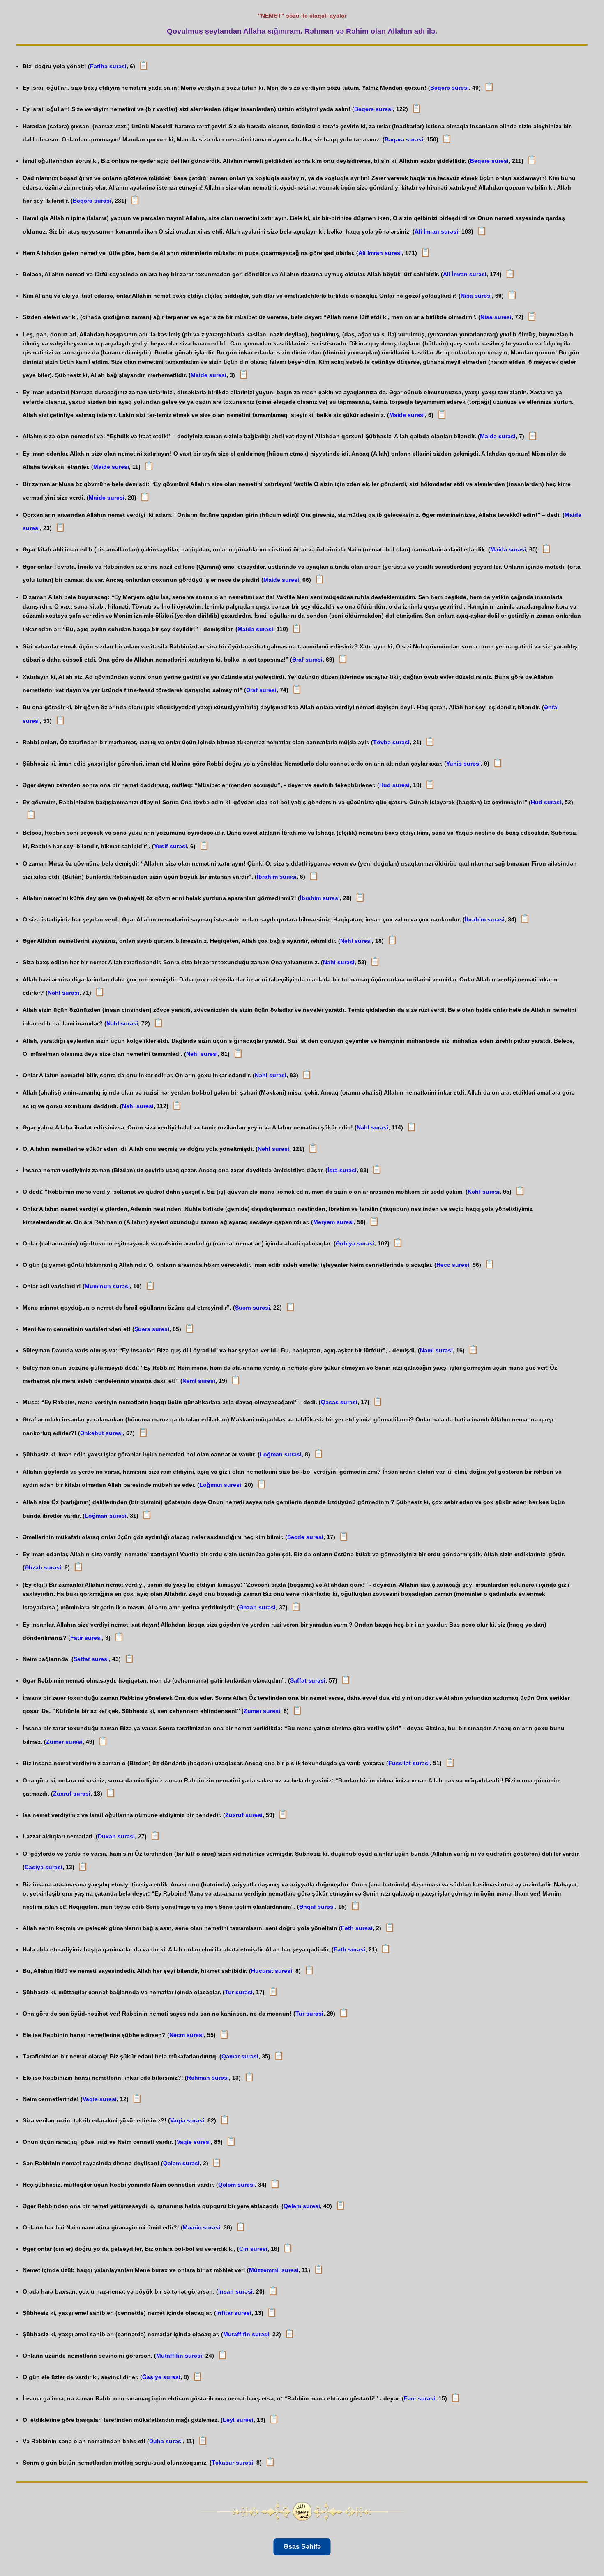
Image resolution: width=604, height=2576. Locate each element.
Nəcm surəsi (187, 2035)
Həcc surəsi (453, 1265)
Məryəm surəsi (333, 1222)
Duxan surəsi (116, 1836)
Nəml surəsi (436, 1350)
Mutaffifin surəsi (246, 2334)
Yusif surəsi (171, 846)
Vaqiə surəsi (100, 2099)
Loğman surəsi (281, 1454)
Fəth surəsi (357, 1928)
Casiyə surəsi (44, 1867)
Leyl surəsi (238, 2420)
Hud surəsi (394, 785)
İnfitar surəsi (234, 2313)
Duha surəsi (166, 2441)
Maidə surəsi (209, 375)
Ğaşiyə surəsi (161, 2377)
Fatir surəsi (86, 1638)
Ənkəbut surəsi (101, 1433)
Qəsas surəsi (339, 1402)
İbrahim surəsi (277, 877)
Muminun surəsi (107, 1286)
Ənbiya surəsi (355, 1243)
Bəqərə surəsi (450, 88)
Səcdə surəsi (305, 1537)
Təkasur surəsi (232, 2463)
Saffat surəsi (91, 1659)
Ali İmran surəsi (436, 231)
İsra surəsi (342, 1170)
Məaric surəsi (202, 2227)
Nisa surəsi (476, 296)
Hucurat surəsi (272, 1971)
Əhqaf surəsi (317, 1907)
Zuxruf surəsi (72, 1794)
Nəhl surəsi (356, 941)
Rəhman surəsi (208, 2078)
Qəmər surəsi (240, 2056)
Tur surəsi (239, 1992)
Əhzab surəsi (43, 1567)
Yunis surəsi (463, 764)
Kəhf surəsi (484, 1192)
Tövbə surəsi (391, 742)
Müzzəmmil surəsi (274, 2270)
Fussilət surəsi (409, 1763)
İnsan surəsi (235, 2291)
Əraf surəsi (307, 660)
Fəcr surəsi (420, 2398)
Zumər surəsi (262, 1711)
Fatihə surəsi (108, 66)
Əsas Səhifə (302, 2547)
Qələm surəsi (181, 2163)
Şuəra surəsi (252, 1308)
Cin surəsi (253, 2249)
